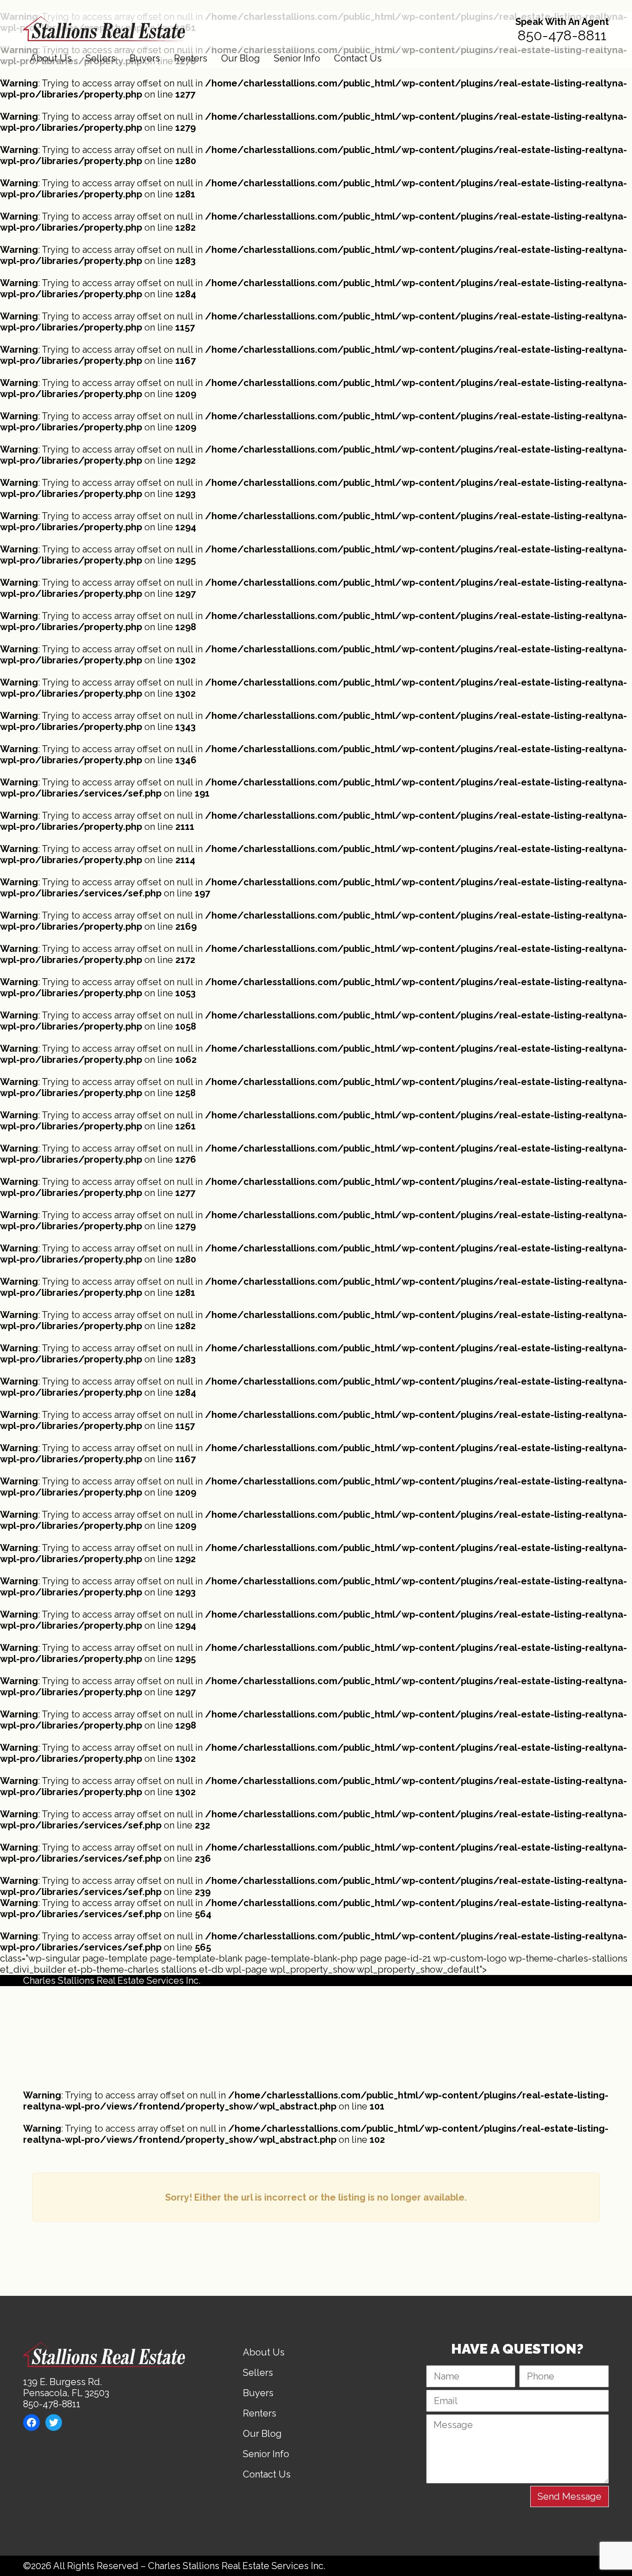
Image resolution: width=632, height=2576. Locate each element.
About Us (51, 58)
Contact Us (358, 58)
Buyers (145, 58)
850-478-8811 (562, 35)
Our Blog (241, 58)
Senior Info (297, 58)
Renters (191, 58)
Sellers (101, 58)
